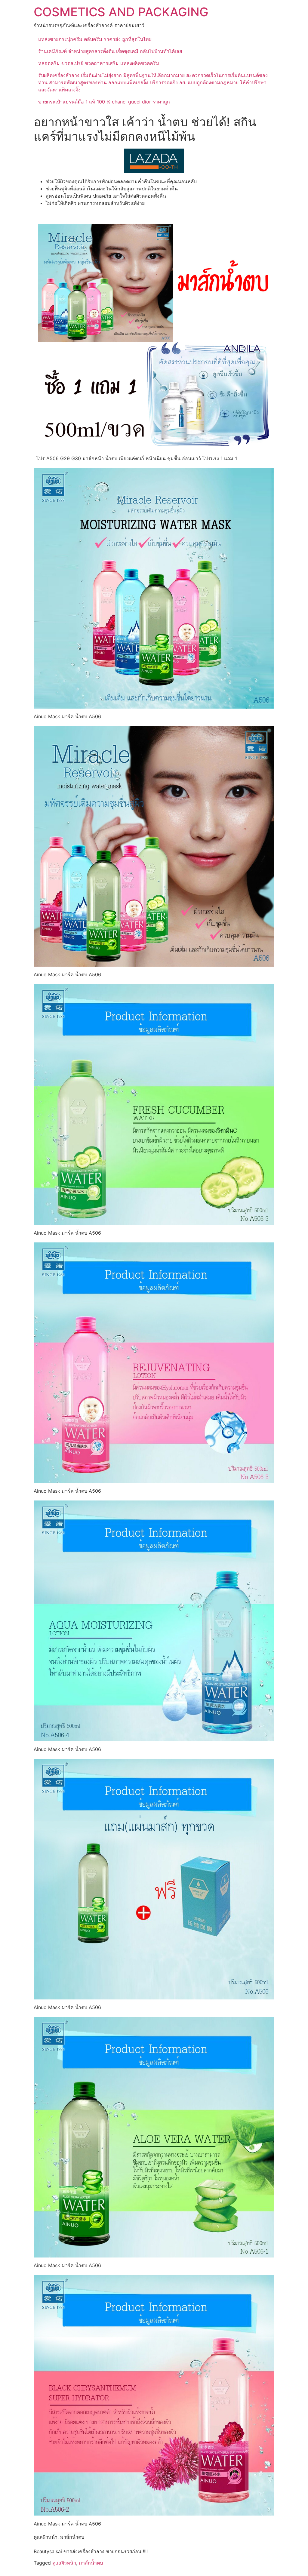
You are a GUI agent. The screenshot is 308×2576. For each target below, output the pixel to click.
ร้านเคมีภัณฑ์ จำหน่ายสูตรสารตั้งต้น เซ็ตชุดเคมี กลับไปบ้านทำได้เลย (110, 51)
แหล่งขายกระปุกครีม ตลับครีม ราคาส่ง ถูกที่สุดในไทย (95, 39)
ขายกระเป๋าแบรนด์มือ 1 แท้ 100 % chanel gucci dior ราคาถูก (104, 102)
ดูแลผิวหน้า (64, 2563)
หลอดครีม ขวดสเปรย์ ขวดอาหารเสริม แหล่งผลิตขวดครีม (99, 63)
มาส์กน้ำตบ (91, 2563)
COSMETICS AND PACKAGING (121, 12)
